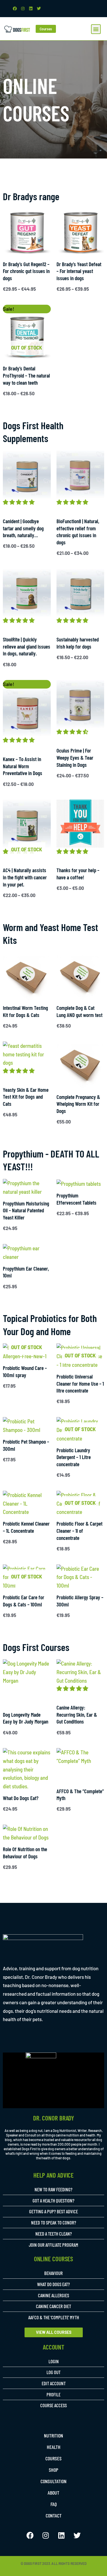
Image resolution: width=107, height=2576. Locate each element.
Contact (54, 2515)
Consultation (53, 2481)
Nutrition (53, 2435)
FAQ (54, 2504)
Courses (53, 2458)
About (53, 2493)
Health (54, 2447)
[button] (96, 29)
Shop (53, 2470)
